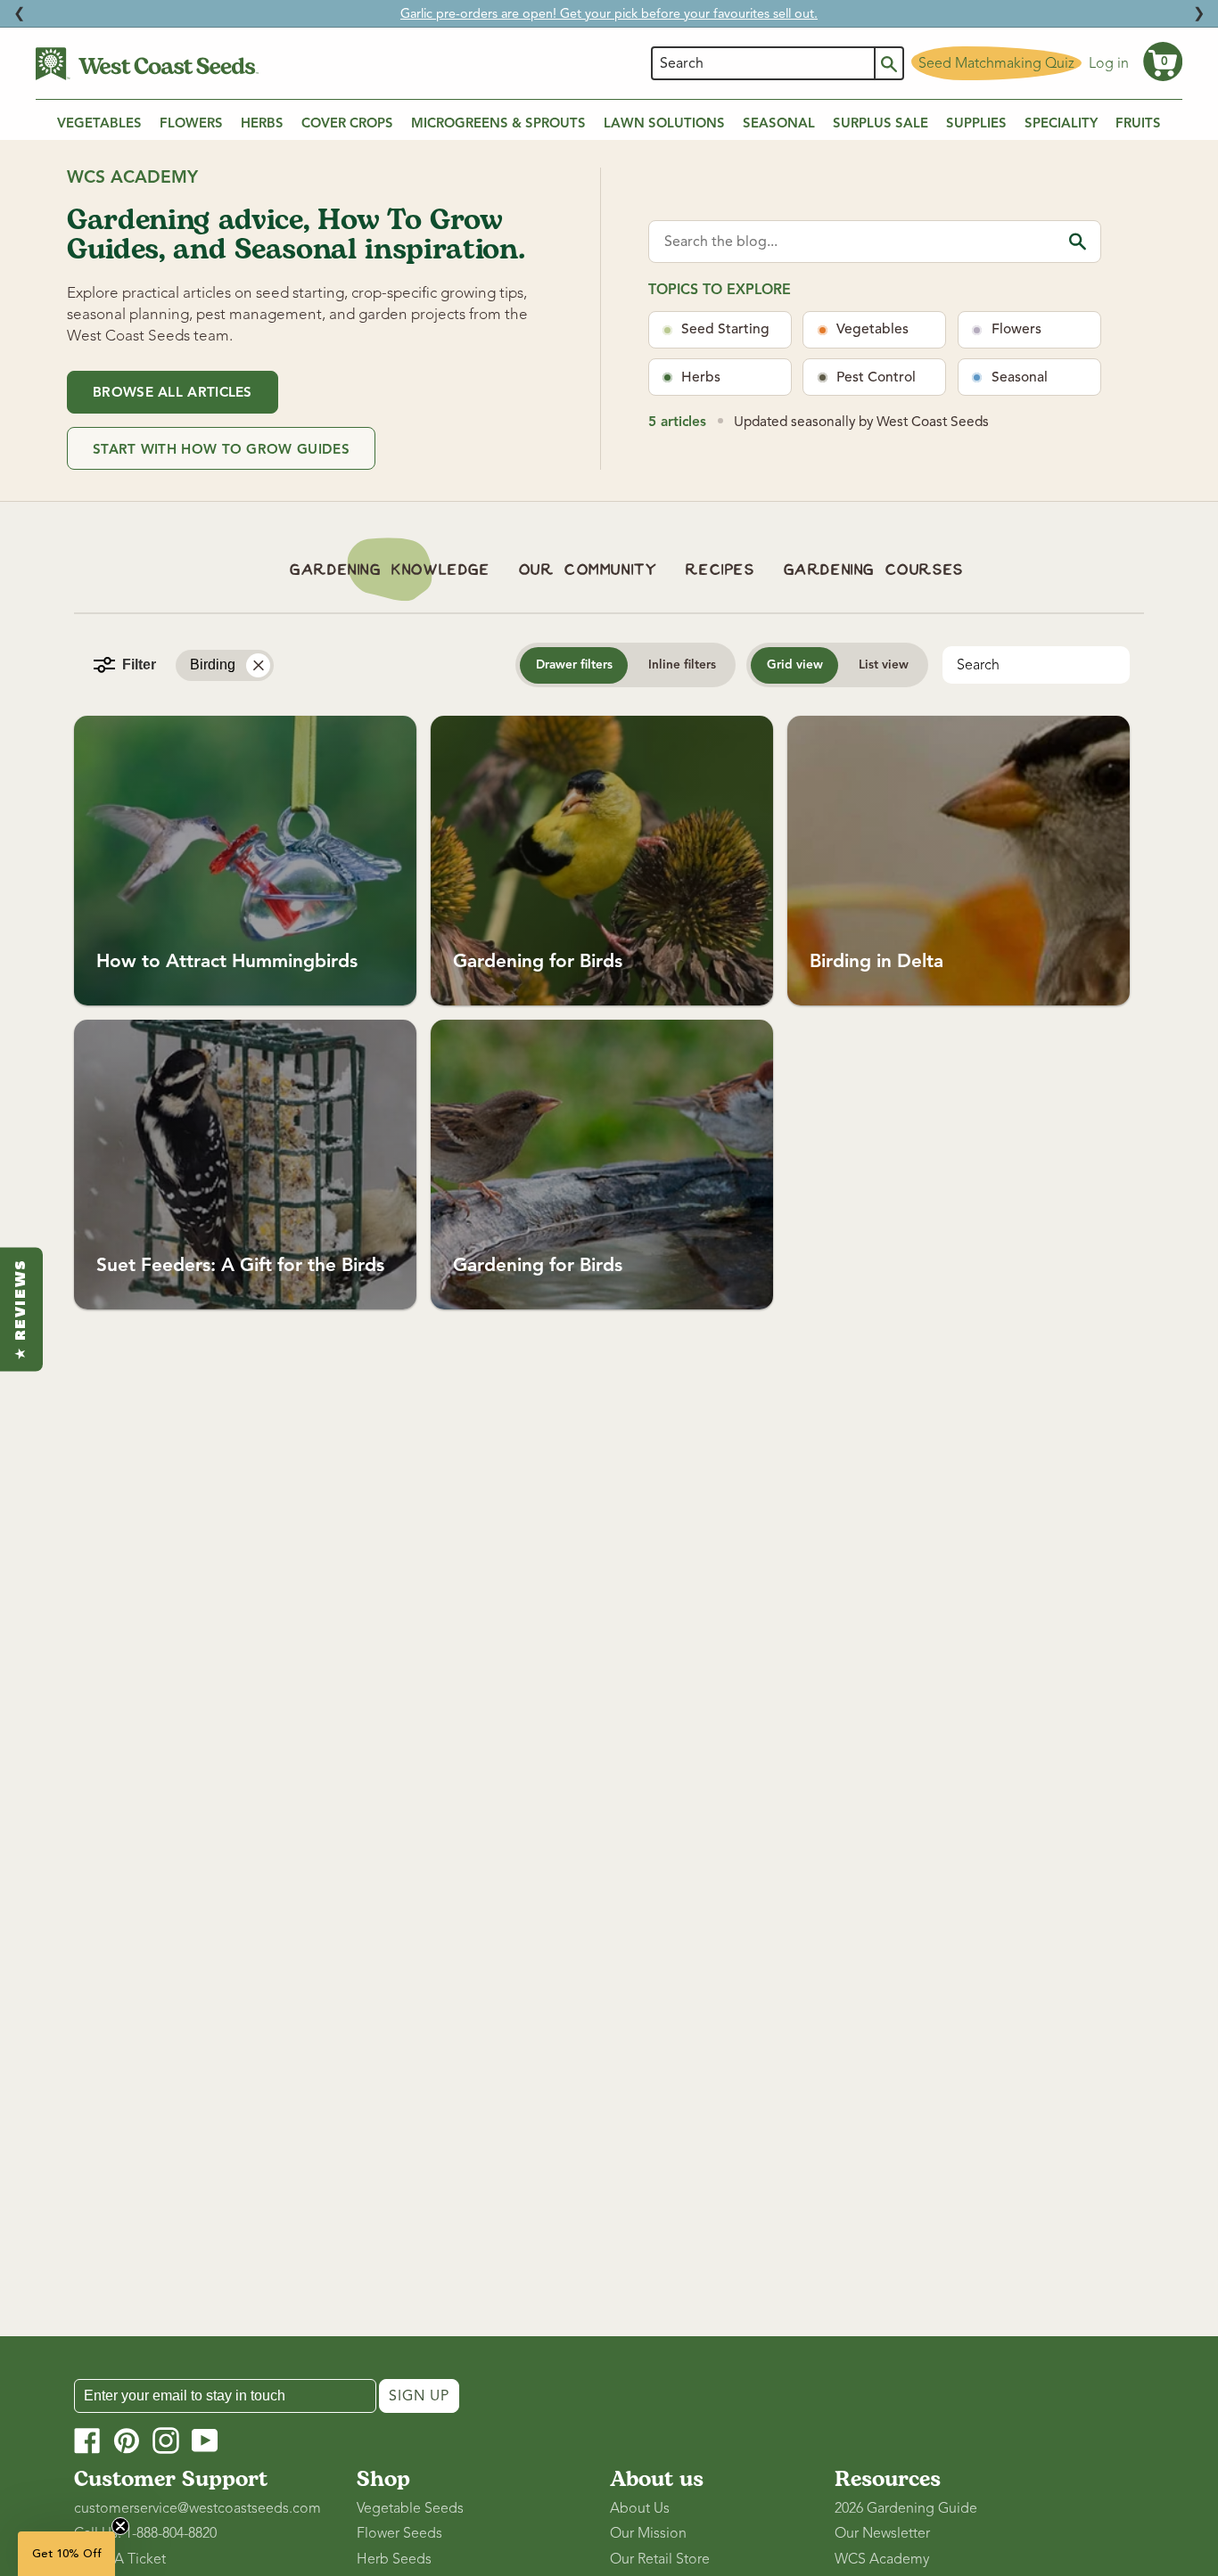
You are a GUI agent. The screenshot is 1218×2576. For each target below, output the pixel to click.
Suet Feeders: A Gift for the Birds (240, 1265)
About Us (640, 2508)
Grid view (795, 665)
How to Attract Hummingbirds (227, 961)
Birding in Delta (876, 961)
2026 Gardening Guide (906, 2508)
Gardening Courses (874, 570)
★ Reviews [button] (21, 1309)
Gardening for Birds (538, 961)
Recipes (720, 570)
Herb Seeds (394, 2559)
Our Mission (648, 2533)
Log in (1109, 63)
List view (884, 665)
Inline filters (682, 665)
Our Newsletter (882, 2533)
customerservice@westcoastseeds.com (198, 2508)
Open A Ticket (120, 2559)
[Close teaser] (120, 2526)
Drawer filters (574, 665)
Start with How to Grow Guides (221, 449)
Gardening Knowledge (390, 570)
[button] (1163, 62)
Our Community (588, 570)
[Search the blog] (1078, 241)
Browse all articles (173, 392)
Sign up (419, 2396)
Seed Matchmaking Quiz (996, 63)
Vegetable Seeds (410, 2508)
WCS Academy (882, 2559)
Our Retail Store (660, 2559)
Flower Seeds (399, 2533)
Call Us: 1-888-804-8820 (145, 2533)
